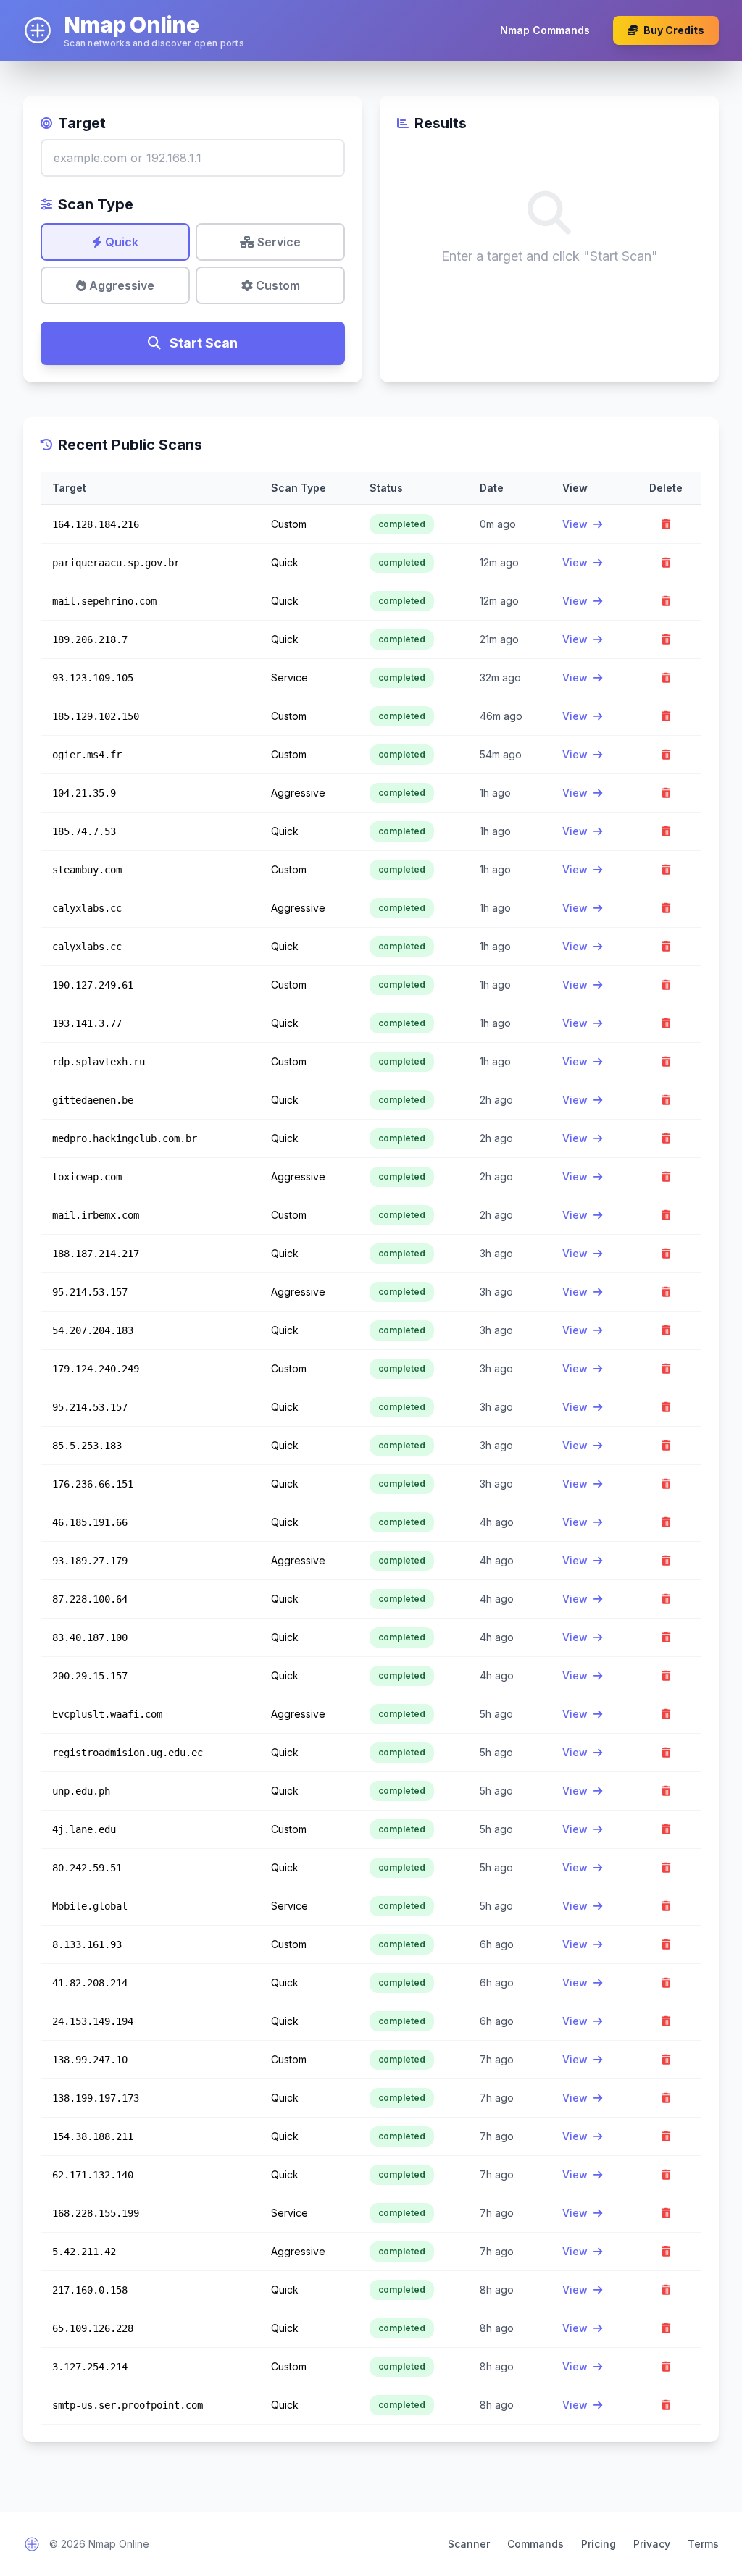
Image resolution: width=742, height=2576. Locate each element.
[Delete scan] (666, 524)
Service (278, 242)
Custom (276, 285)
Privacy (652, 2544)
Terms (703, 2544)
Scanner (469, 2544)
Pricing (599, 2544)
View (576, 524)
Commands (535, 2544)
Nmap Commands (545, 30)
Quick (120, 242)
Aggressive (120, 285)
